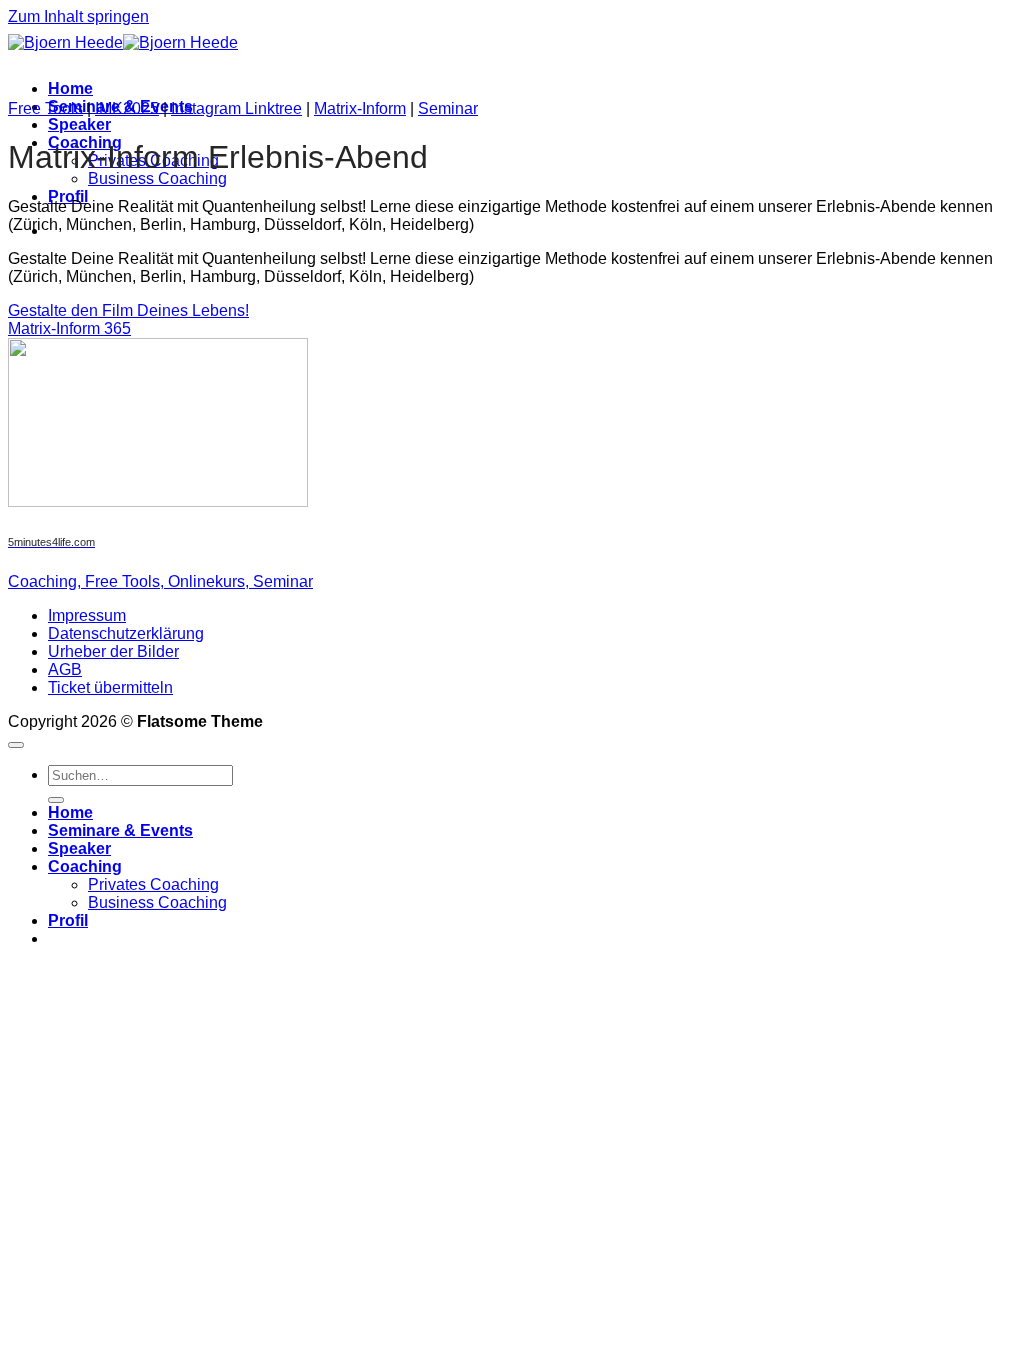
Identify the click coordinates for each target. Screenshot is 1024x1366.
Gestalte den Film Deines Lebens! (128, 310)
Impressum (87, 615)
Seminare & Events (120, 830)
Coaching (85, 866)
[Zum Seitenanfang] (16, 745)
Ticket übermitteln (110, 687)
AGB (65, 669)
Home (70, 88)
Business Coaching (157, 178)
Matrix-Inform (360, 108)
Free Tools (45, 108)
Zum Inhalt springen (78, 16)
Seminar (448, 108)
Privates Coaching (153, 884)
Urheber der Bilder (113, 651)
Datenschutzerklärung (126, 633)
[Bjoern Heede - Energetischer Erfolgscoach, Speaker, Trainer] (123, 42)
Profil (68, 196)
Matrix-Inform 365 (69, 328)
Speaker (79, 124)
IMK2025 (127, 108)
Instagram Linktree (236, 108)
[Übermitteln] (56, 800)
